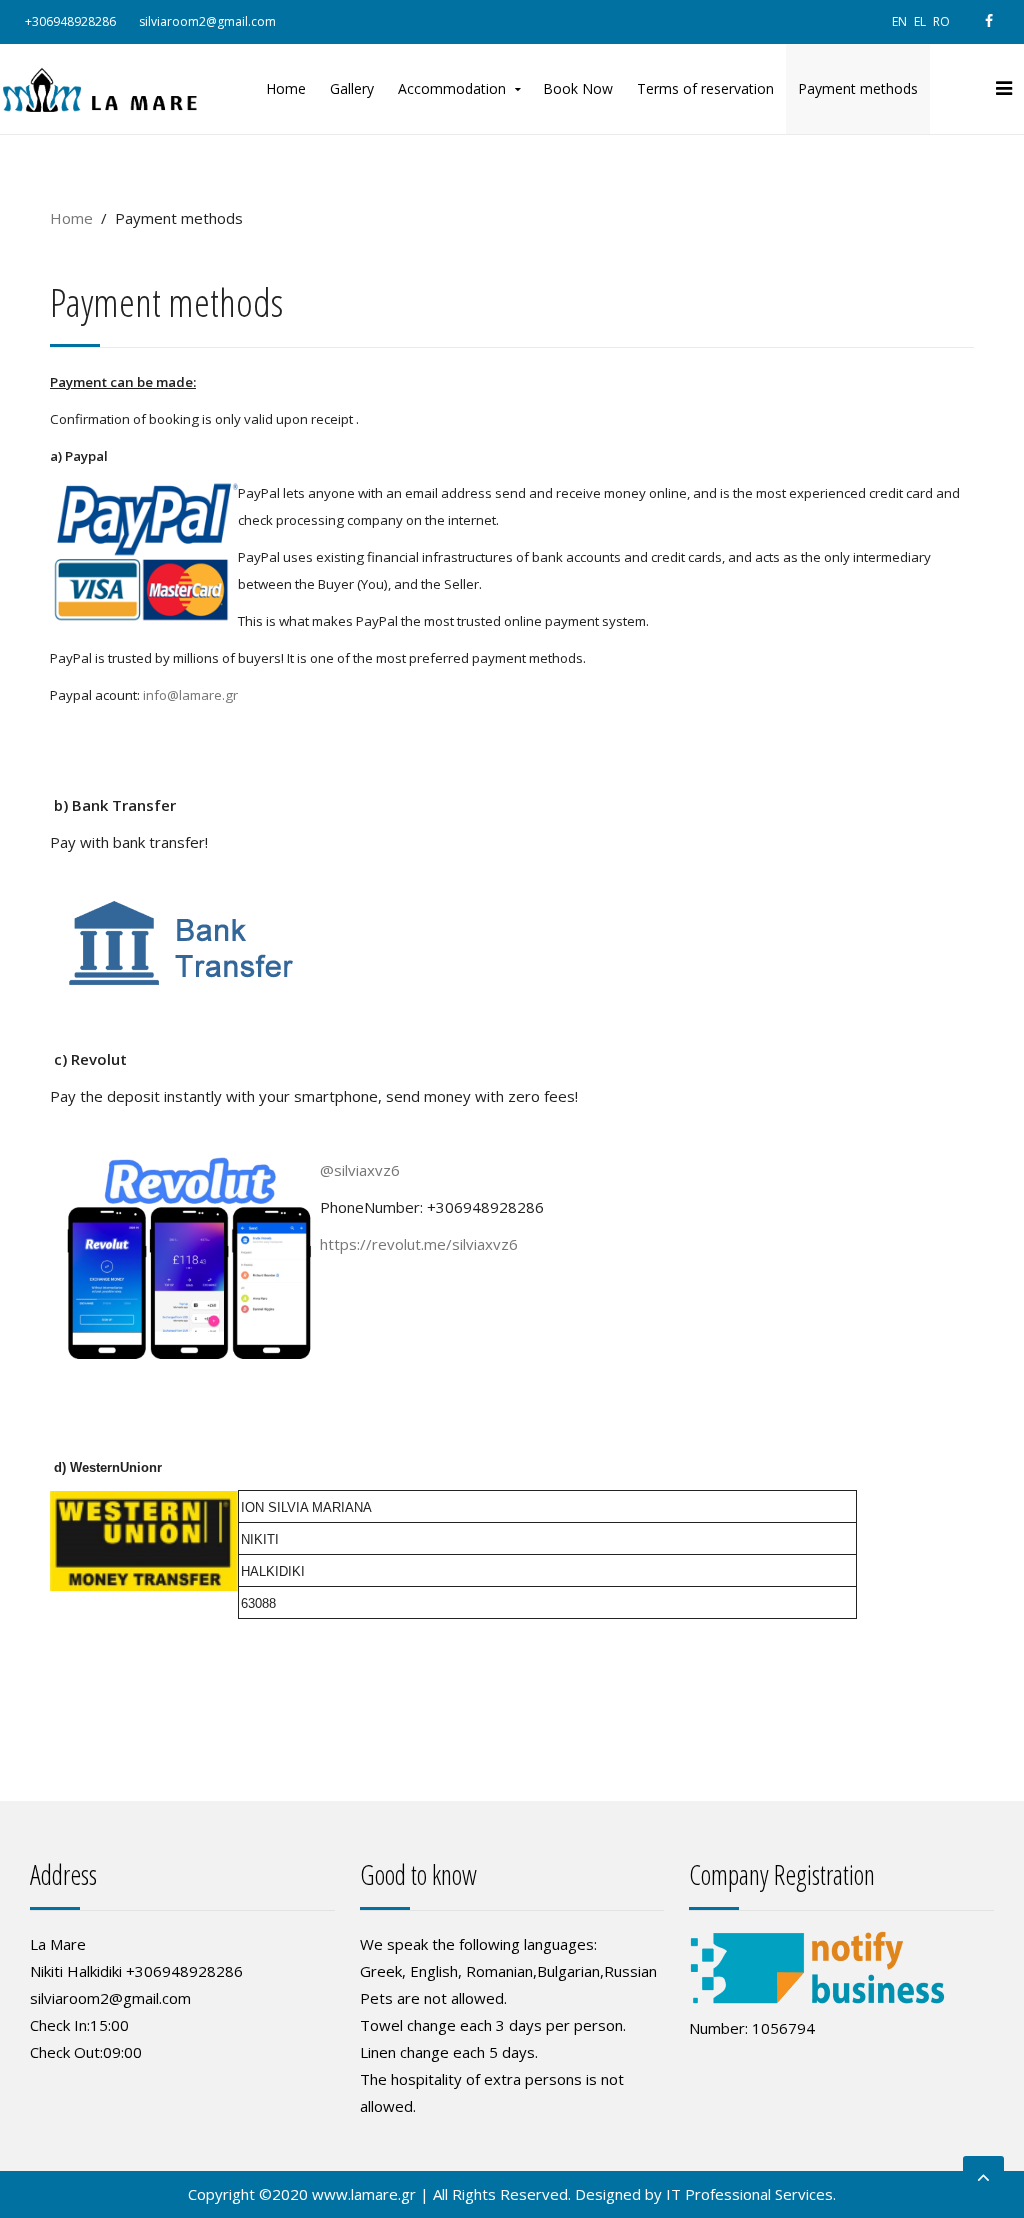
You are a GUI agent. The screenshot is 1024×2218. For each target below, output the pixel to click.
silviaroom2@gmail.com (207, 21)
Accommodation (452, 88)
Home (286, 88)
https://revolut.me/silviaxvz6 (419, 1244)
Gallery (352, 88)
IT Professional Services (749, 2194)
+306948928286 (70, 21)
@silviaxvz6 (360, 1170)
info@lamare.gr (190, 695)
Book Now (578, 88)
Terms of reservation (705, 88)
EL (921, 21)
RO (941, 21)
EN (901, 21)
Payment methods (858, 88)
